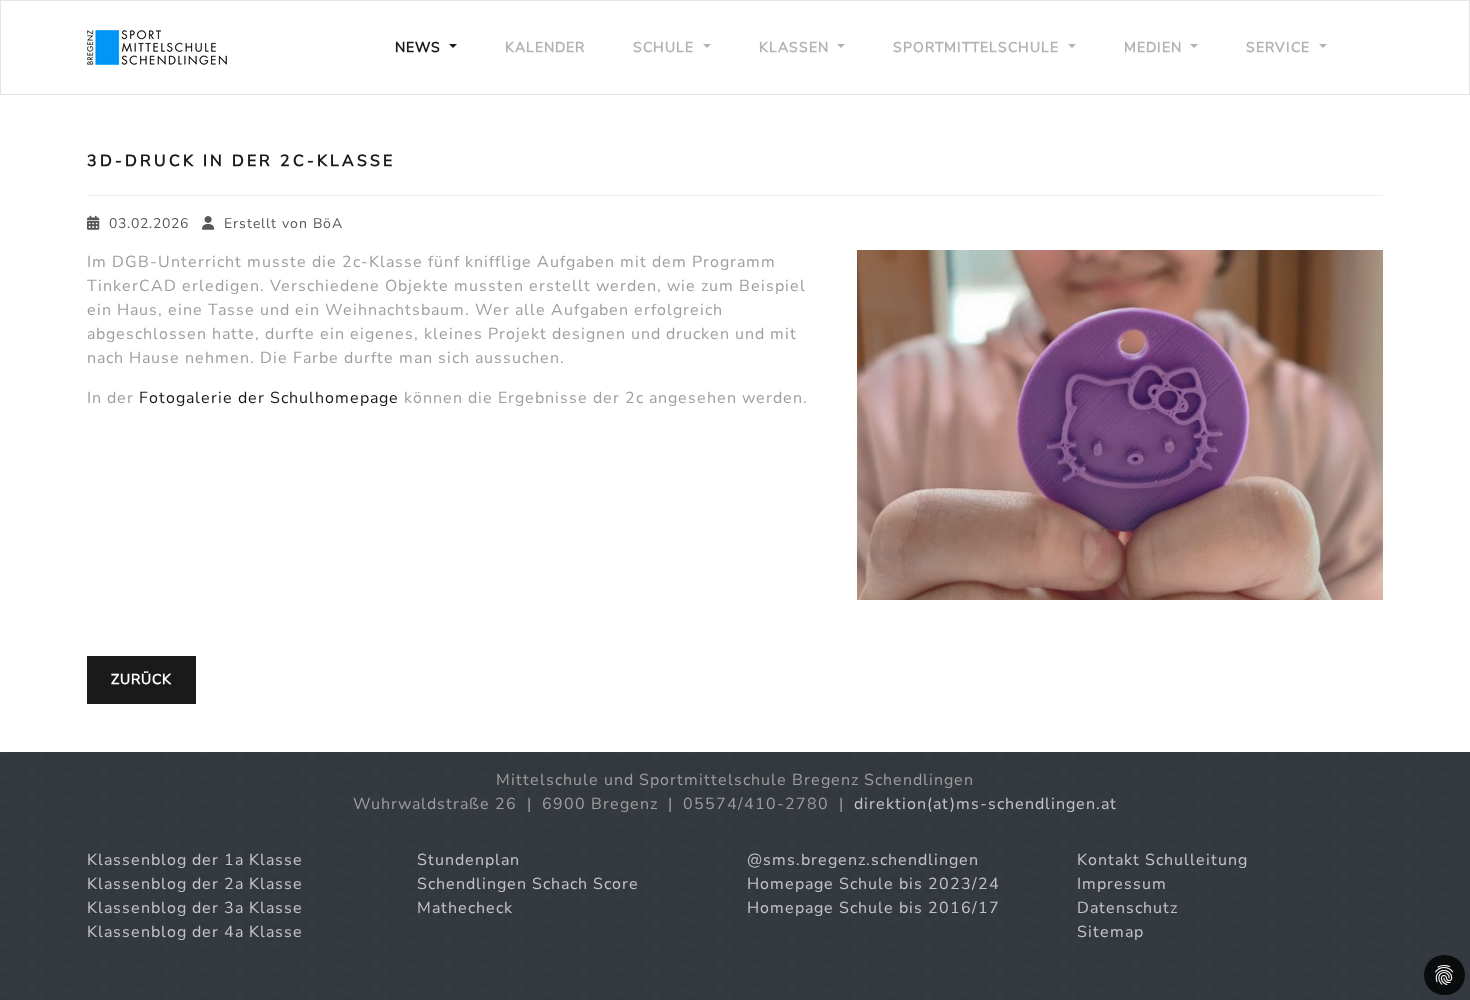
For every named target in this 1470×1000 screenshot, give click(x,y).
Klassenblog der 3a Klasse (195, 908)
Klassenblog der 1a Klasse (195, 860)
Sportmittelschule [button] (978, 47)
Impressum (1122, 884)
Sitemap (1110, 932)
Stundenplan (468, 860)
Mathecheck (465, 908)
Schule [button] (666, 47)
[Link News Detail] (157, 47)
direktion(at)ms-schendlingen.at (985, 804)
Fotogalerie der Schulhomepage (269, 398)
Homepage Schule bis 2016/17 (873, 908)
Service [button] (1280, 47)
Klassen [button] (796, 47)
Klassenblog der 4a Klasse (195, 932)
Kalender (545, 47)
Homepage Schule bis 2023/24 (873, 884)
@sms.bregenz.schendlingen (863, 860)
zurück (141, 679)
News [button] (420, 47)
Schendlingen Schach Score (528, 884)
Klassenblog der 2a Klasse (195, 884)
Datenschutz (1127, 908)
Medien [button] (1155, 47)
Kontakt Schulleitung (1162, 860)
